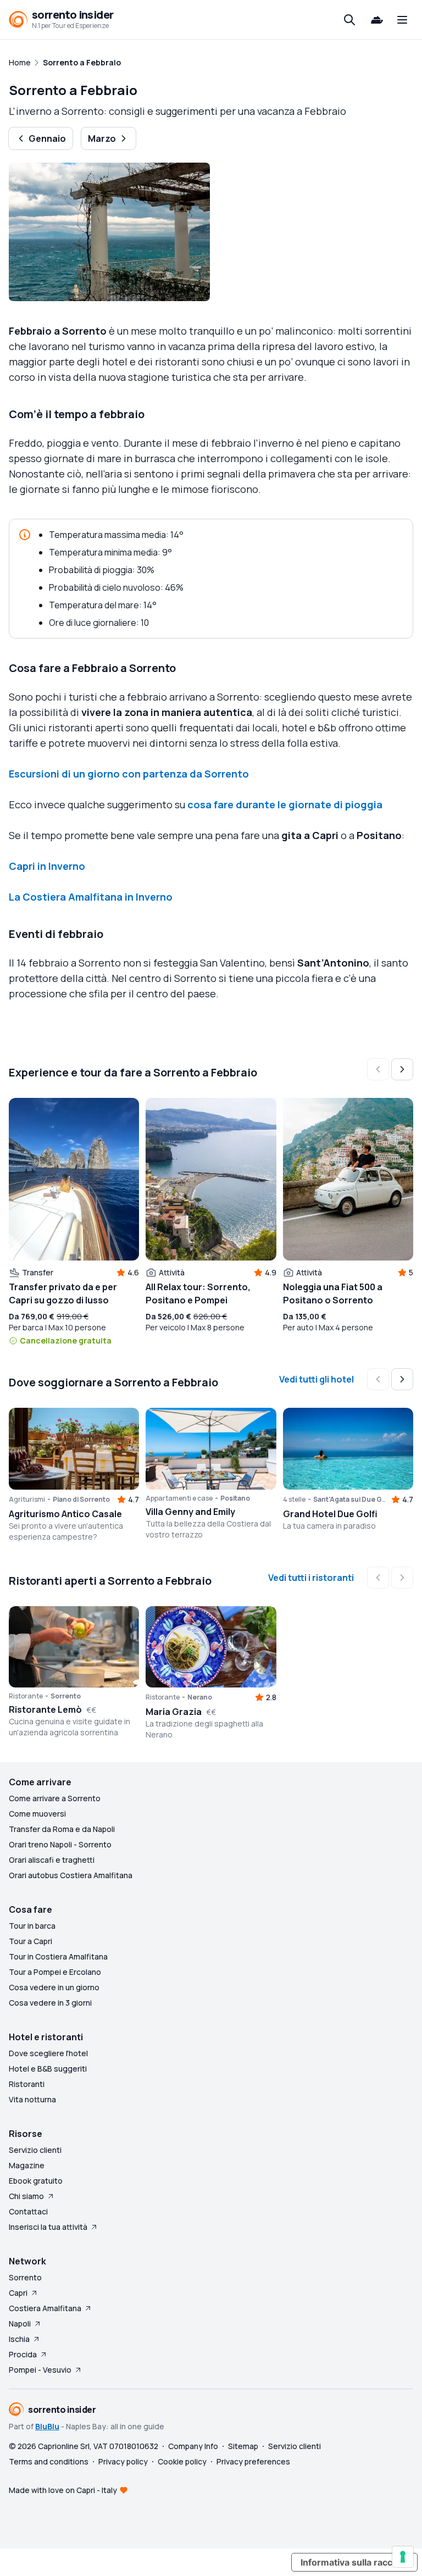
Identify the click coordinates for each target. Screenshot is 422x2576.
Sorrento (25, 2277)
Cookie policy (182, 2461)
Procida (23, 2354)
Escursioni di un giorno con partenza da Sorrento (129, 774)
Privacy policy (123, 2461)
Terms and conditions (49, 2461)
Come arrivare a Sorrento (55, 1798)
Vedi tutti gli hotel (316, 1379)
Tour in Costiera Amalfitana (58, 1956)
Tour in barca (32, 1926)
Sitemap (243, 2446)
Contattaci (28, 2211)
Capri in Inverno (47, 866)
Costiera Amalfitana (45, 2308)
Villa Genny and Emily (190, 1512)
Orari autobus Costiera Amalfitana (71, 1875)
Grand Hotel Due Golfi (330, 1514)
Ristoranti (27, 2084)
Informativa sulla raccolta (354, 2562)
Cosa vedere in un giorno (54, 1987)
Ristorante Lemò (45, 1709)
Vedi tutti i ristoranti (311, 1578)
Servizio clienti (35, 2150)
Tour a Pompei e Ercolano (55, 1972)
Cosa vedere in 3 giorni (50, 2003)
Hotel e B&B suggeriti (48, 2069)
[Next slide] (402, 1069)
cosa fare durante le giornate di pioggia (285, 804)
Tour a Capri (30, 1941)
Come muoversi (37, 1814)
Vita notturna (32, 2099)
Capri (18, 2293)
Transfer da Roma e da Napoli (62, 1829)
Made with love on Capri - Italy (63, 2490)
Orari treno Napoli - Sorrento (60, 1844)
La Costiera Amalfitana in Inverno (91, 897)
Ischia (19, 2339)
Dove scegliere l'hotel (48, 2053)
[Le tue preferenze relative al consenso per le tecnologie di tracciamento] (403, 2557)
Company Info (193, 2446)
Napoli (20, 2324)
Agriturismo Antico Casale (65, 1514)
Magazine (27, 2165)
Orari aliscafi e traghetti (52, 1860)
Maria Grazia (174, 1712)
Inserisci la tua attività (48, 2227)
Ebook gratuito (36, 2181)
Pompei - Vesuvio (40, 2370)
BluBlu (47, 2426)
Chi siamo (26, 2196)
